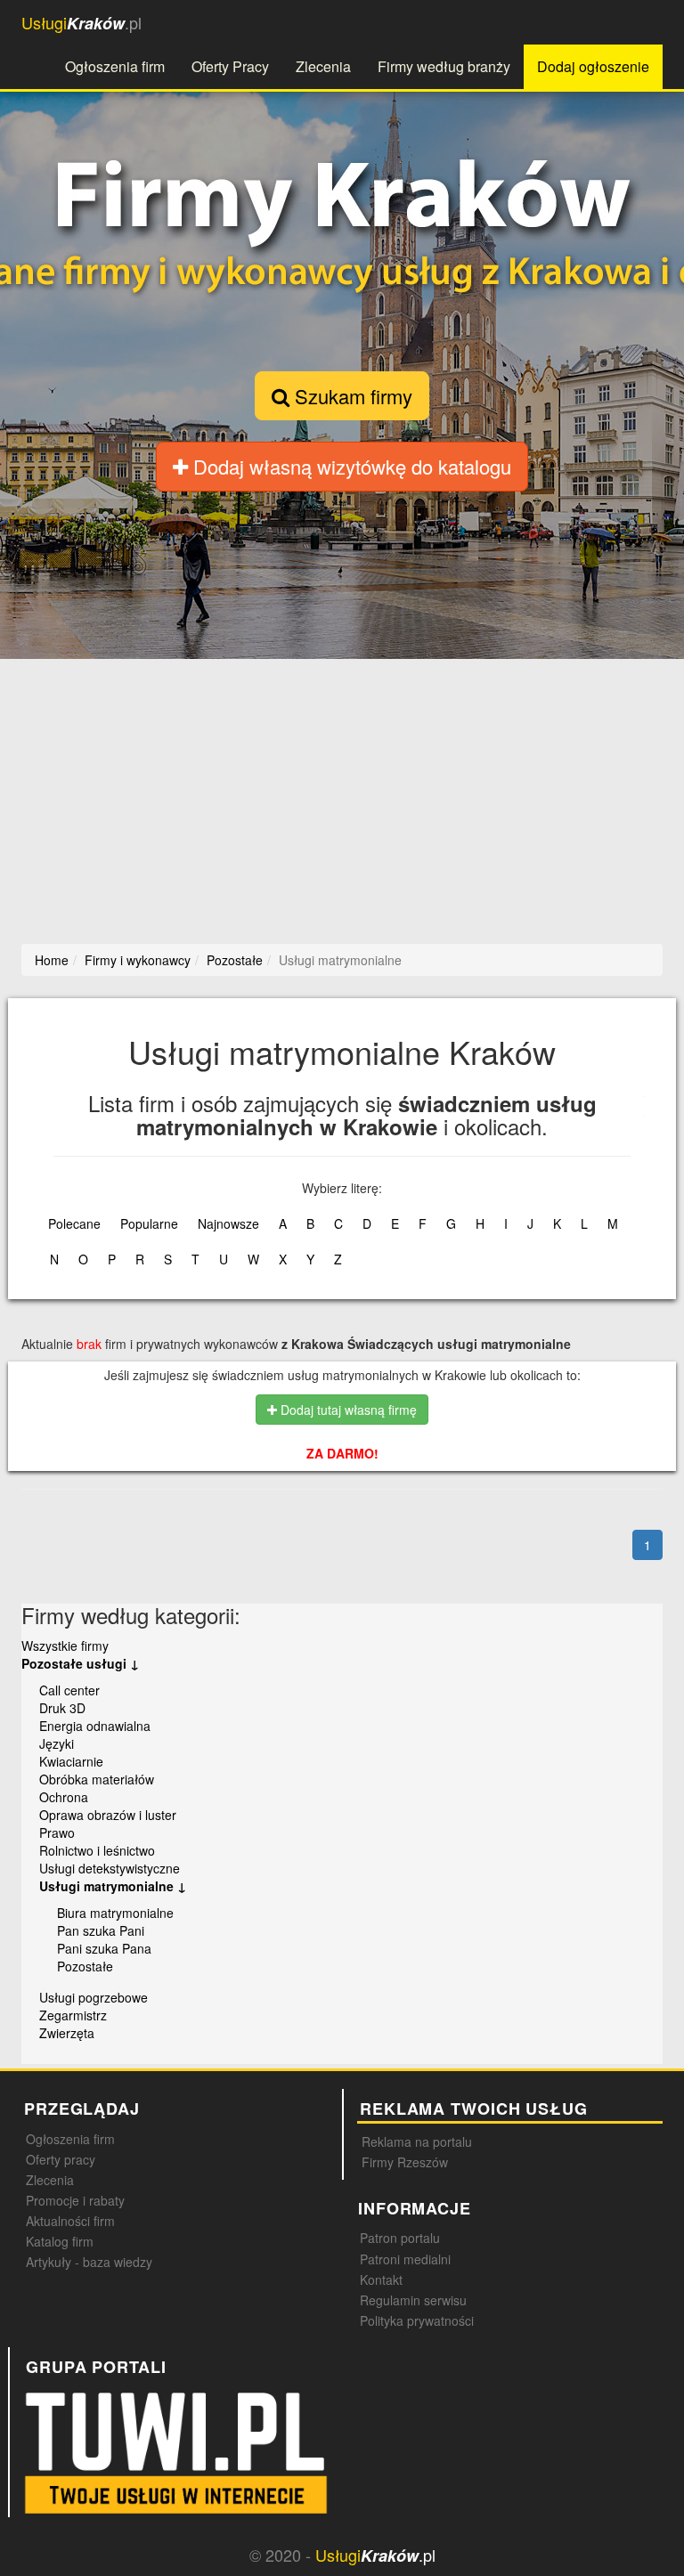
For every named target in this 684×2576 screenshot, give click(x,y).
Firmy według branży (444, 66)
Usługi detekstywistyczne (110, 1868)
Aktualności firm (70, 2221)
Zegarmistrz (73, 2015)
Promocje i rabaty (75, 2200)
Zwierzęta (67, 2033)
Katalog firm (60, 2241)
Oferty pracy (61, 2159)
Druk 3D (62, 1708)
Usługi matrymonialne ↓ (113, 1886)
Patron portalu (400, 2238)
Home (52, 960)
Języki (57, 1743)
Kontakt (381, 2279)
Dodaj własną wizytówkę (350, 466)
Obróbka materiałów (97, 1779)
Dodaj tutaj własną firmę (347, 1410)
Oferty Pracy (230, 66)
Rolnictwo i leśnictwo (97, 1850)
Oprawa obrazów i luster (108, 1815)
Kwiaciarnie (71, 1761)
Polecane (74, 1223)
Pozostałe (85, 1966)
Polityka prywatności (417, 2320)
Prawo (57, 1832)
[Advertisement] (342, 797)
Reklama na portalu (417, 2141)
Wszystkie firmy (65, 1646)
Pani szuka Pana (104, 1948)
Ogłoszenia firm (115, 66)
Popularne (149, 1223)
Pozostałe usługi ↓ (80, 1663)
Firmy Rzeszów (405, 2162)
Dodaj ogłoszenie (593, 66)
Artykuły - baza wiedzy (89, 2262)
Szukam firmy (351, 396)
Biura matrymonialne (115, 1913)
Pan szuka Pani (101, 1930)
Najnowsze (228, 1223)
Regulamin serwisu (413, 2300)
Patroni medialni (405, 2259)
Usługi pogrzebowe (94, 1997)
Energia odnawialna (95, 1726)
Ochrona (64, 1797)
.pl (81, 23)
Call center (69, 1690)
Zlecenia (323, 66)
